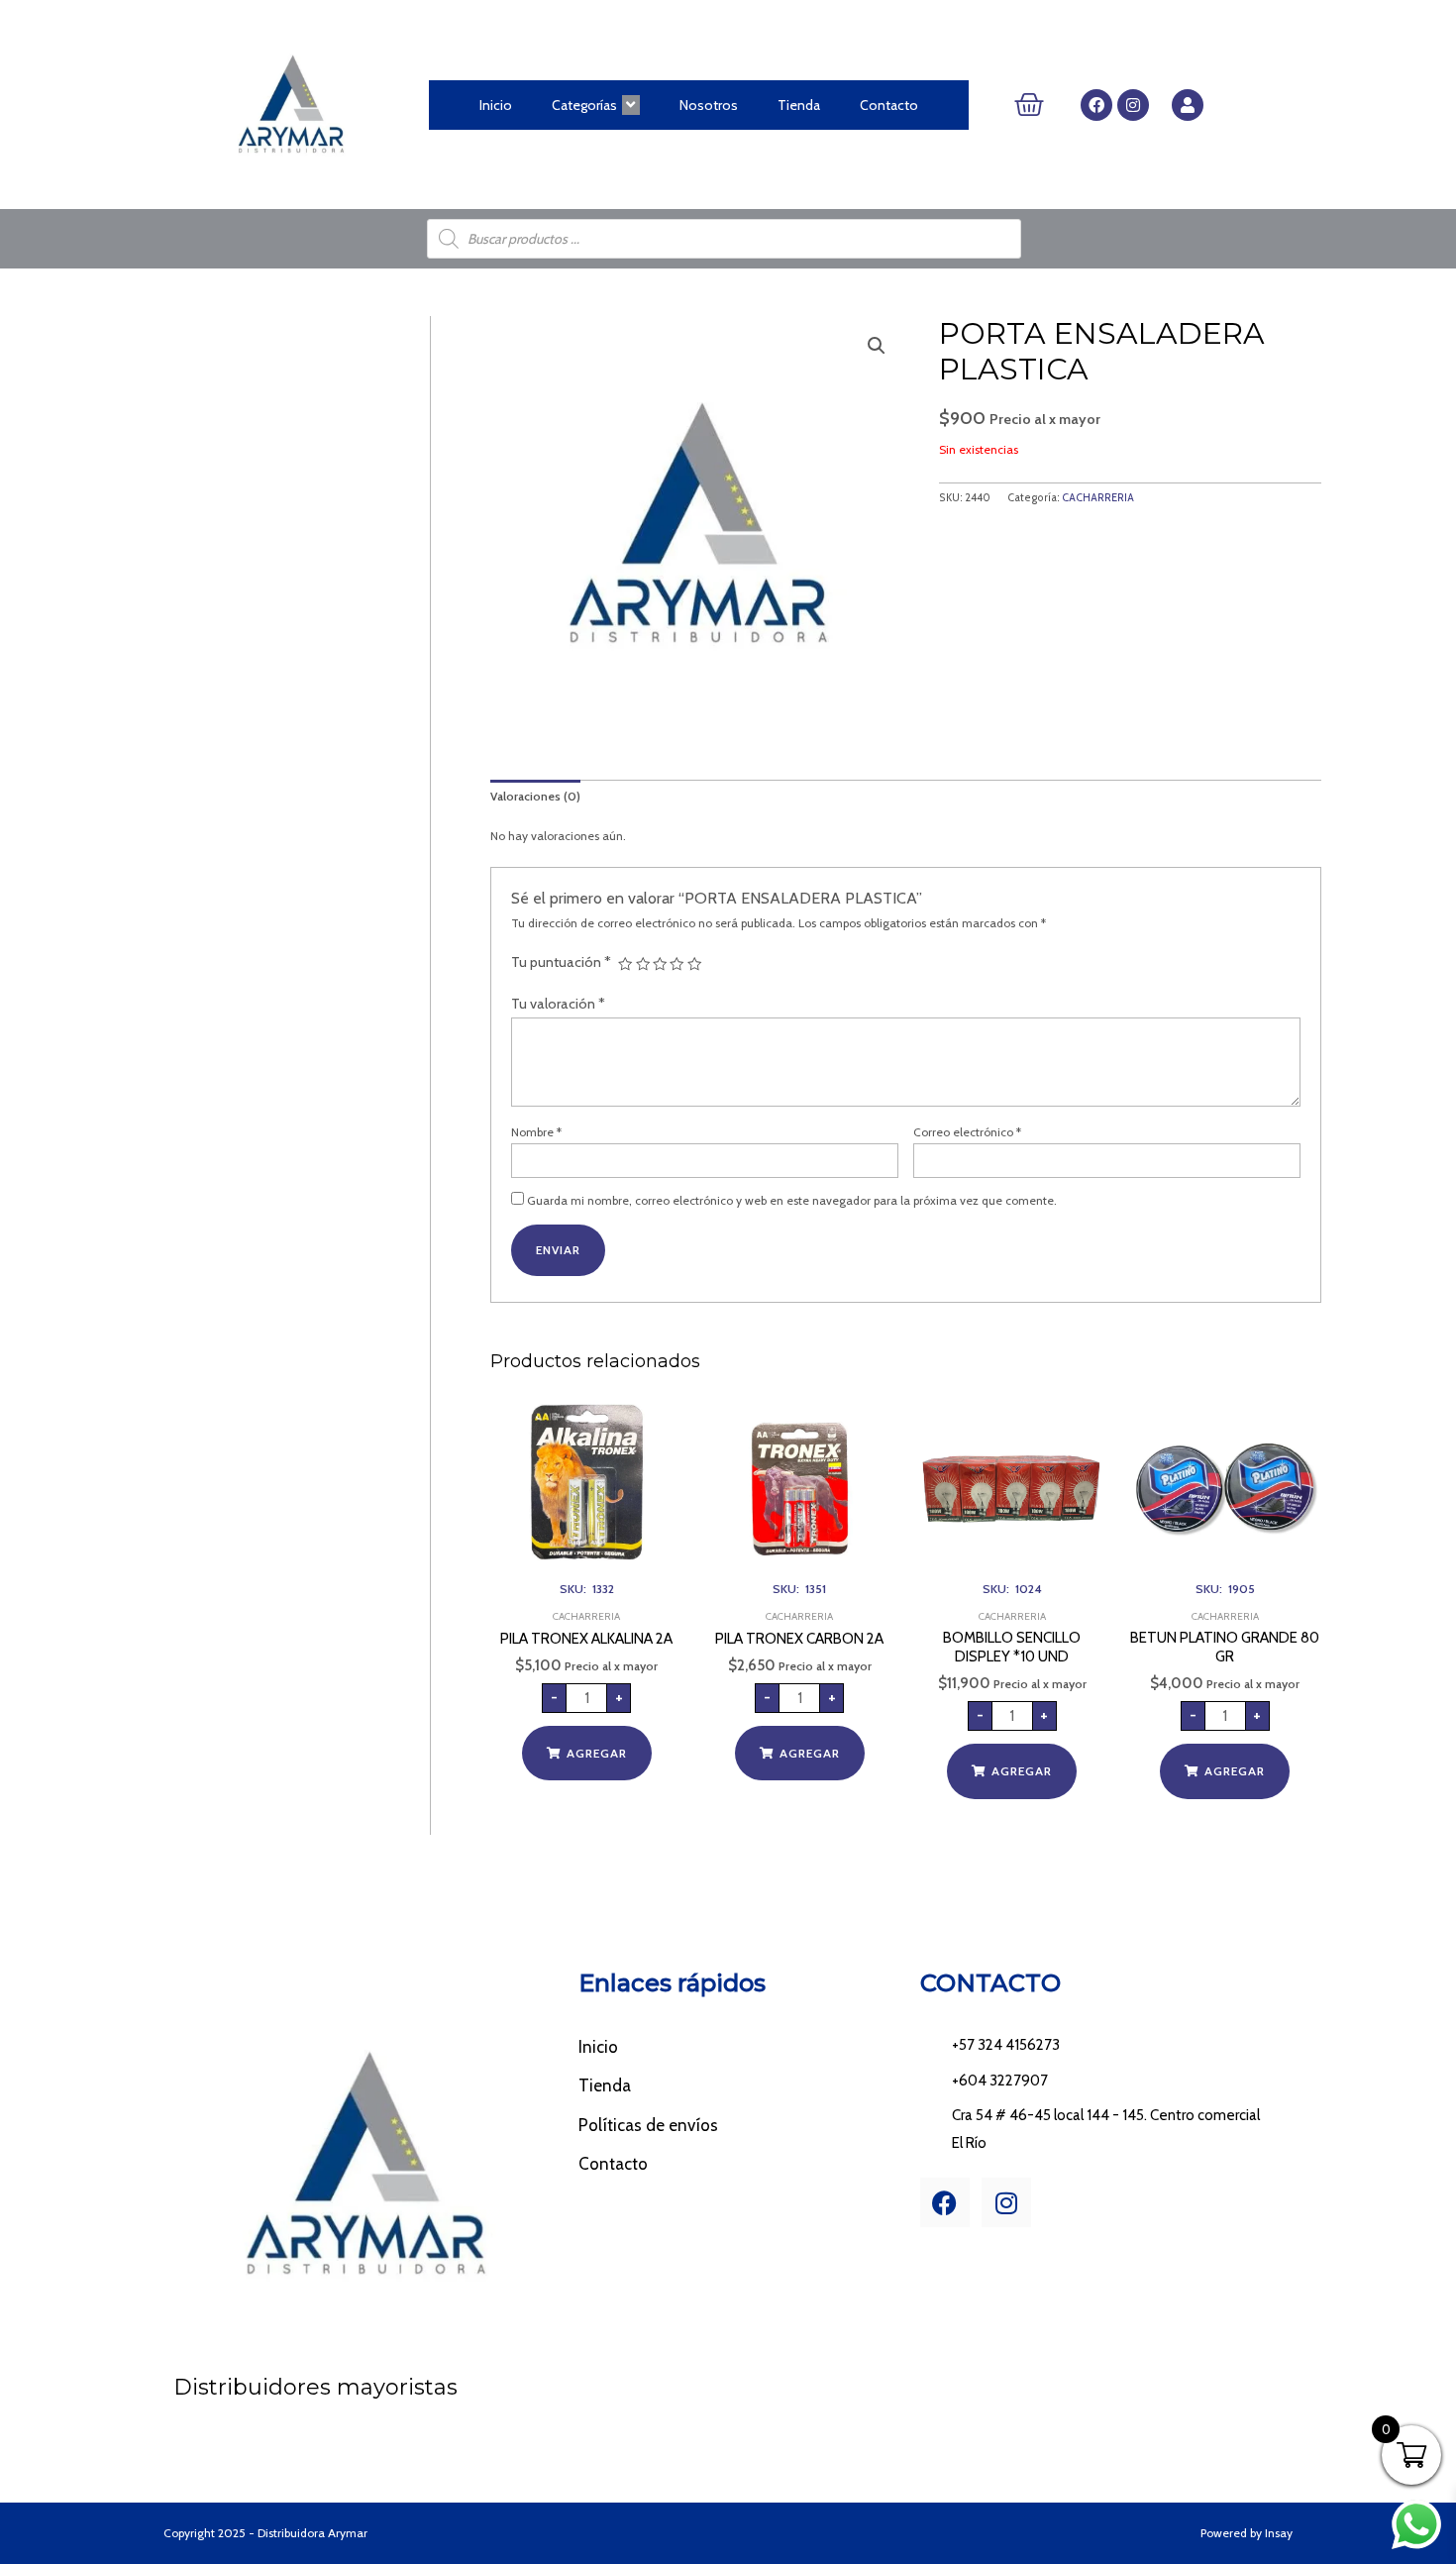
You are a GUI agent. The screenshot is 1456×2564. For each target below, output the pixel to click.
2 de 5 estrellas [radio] (643, 964)
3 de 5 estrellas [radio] (660, 964)
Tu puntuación (561, 962)
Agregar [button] (597, 1753)
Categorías (584, 105)
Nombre (536, 1132)
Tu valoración (558, 1004)
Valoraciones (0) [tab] (535, 796)
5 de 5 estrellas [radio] (694, 964)
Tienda (799, 105)
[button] (877, 346)
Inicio (496, 105)
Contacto (889, 105)
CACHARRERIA (1098, 498)
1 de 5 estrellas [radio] (625, 964)
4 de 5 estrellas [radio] (676, 964)
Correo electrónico (967, 1132)
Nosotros (709, 105)
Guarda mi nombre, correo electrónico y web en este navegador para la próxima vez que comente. (792, 1200)
